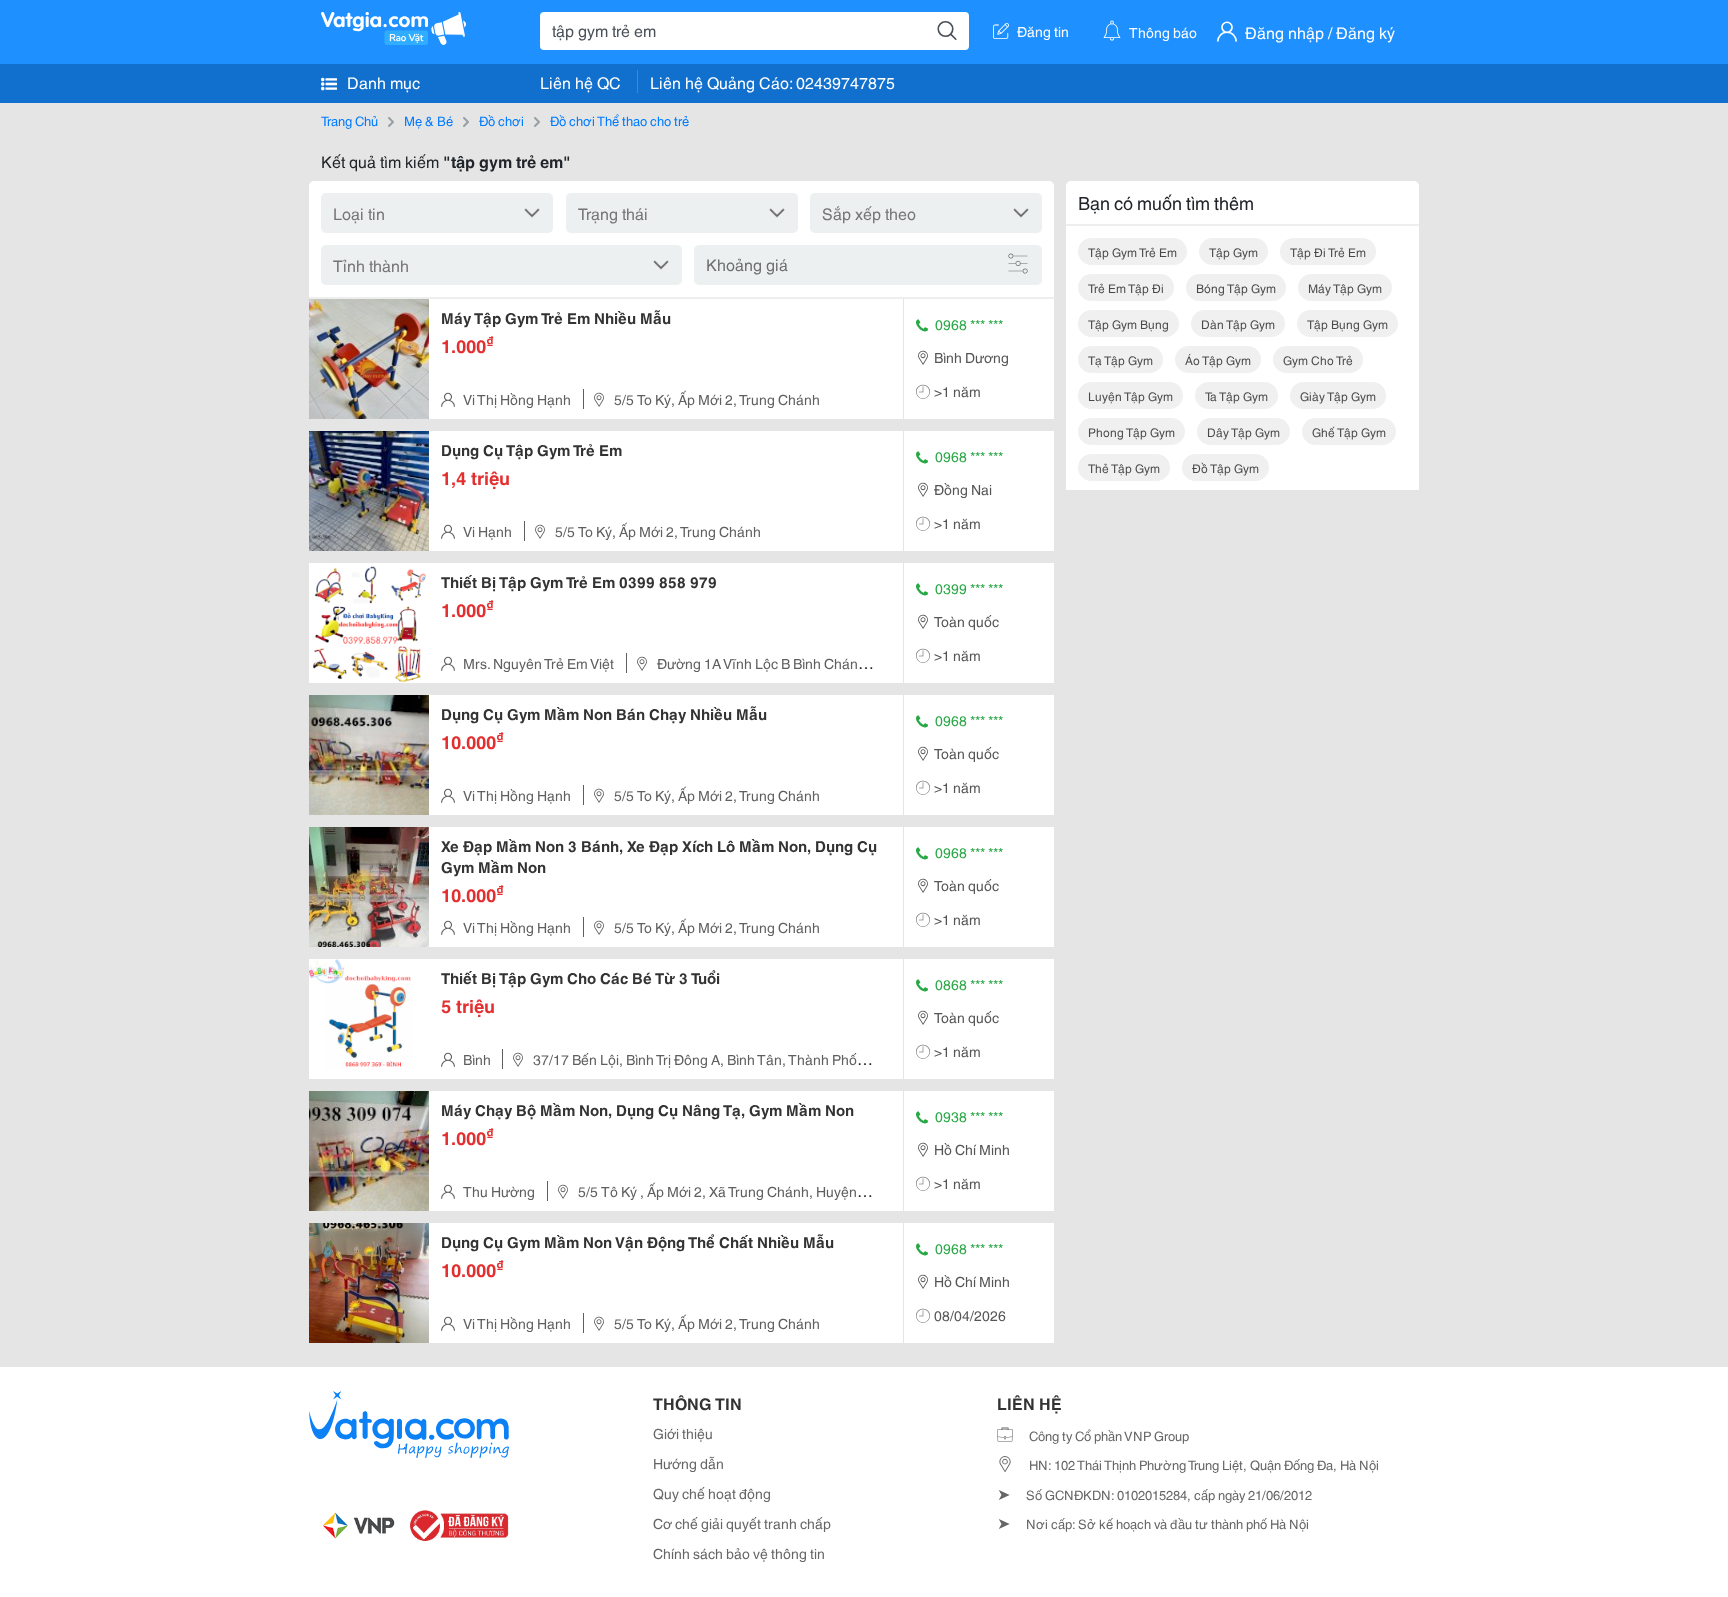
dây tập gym (1243, 431)
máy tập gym (1345, 287)
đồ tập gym (1225, 467)
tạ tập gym (1120, 359)
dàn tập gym (1238, 323)
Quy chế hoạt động (712, 1493)
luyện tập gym (1130, 395)
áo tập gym (1218, 359)
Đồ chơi (501, 120)
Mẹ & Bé (428, 120)
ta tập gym (1236, 395)
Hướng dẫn (688, 1463)
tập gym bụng (1128, 323)
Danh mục (381, 81)
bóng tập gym (1236, 287)
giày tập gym (1338, 395)
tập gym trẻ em (1132, 251)
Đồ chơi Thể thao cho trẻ (619, 120)
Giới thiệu (683, 1433)
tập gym (1233, 251)
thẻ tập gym (1124, 467)
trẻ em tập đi (1126, 287)
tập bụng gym (1347, 323)
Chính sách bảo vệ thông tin (739, 1553)
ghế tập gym (1349, 431)
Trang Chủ (349, 120)
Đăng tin (1043, 31)
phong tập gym (1131, 431)
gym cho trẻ (1318, 359)
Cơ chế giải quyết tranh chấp (742, 1523)
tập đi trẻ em (1328, 251)
